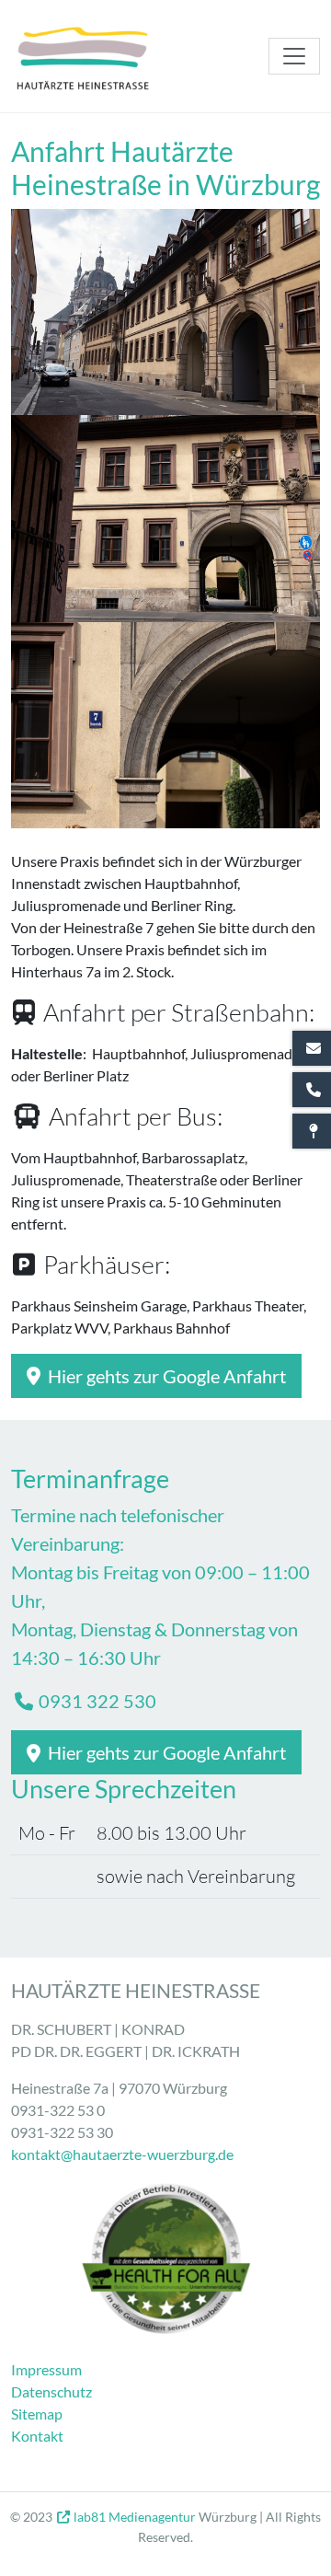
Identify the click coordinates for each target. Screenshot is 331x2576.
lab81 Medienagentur (135, 2517)
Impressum (46, 2369)
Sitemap (37, 2414)
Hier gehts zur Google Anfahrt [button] (165, 1376)
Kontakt (37, 2436)
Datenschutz (51, 2391)
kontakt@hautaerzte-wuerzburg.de (122, 2154)
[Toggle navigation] (294, 56)
